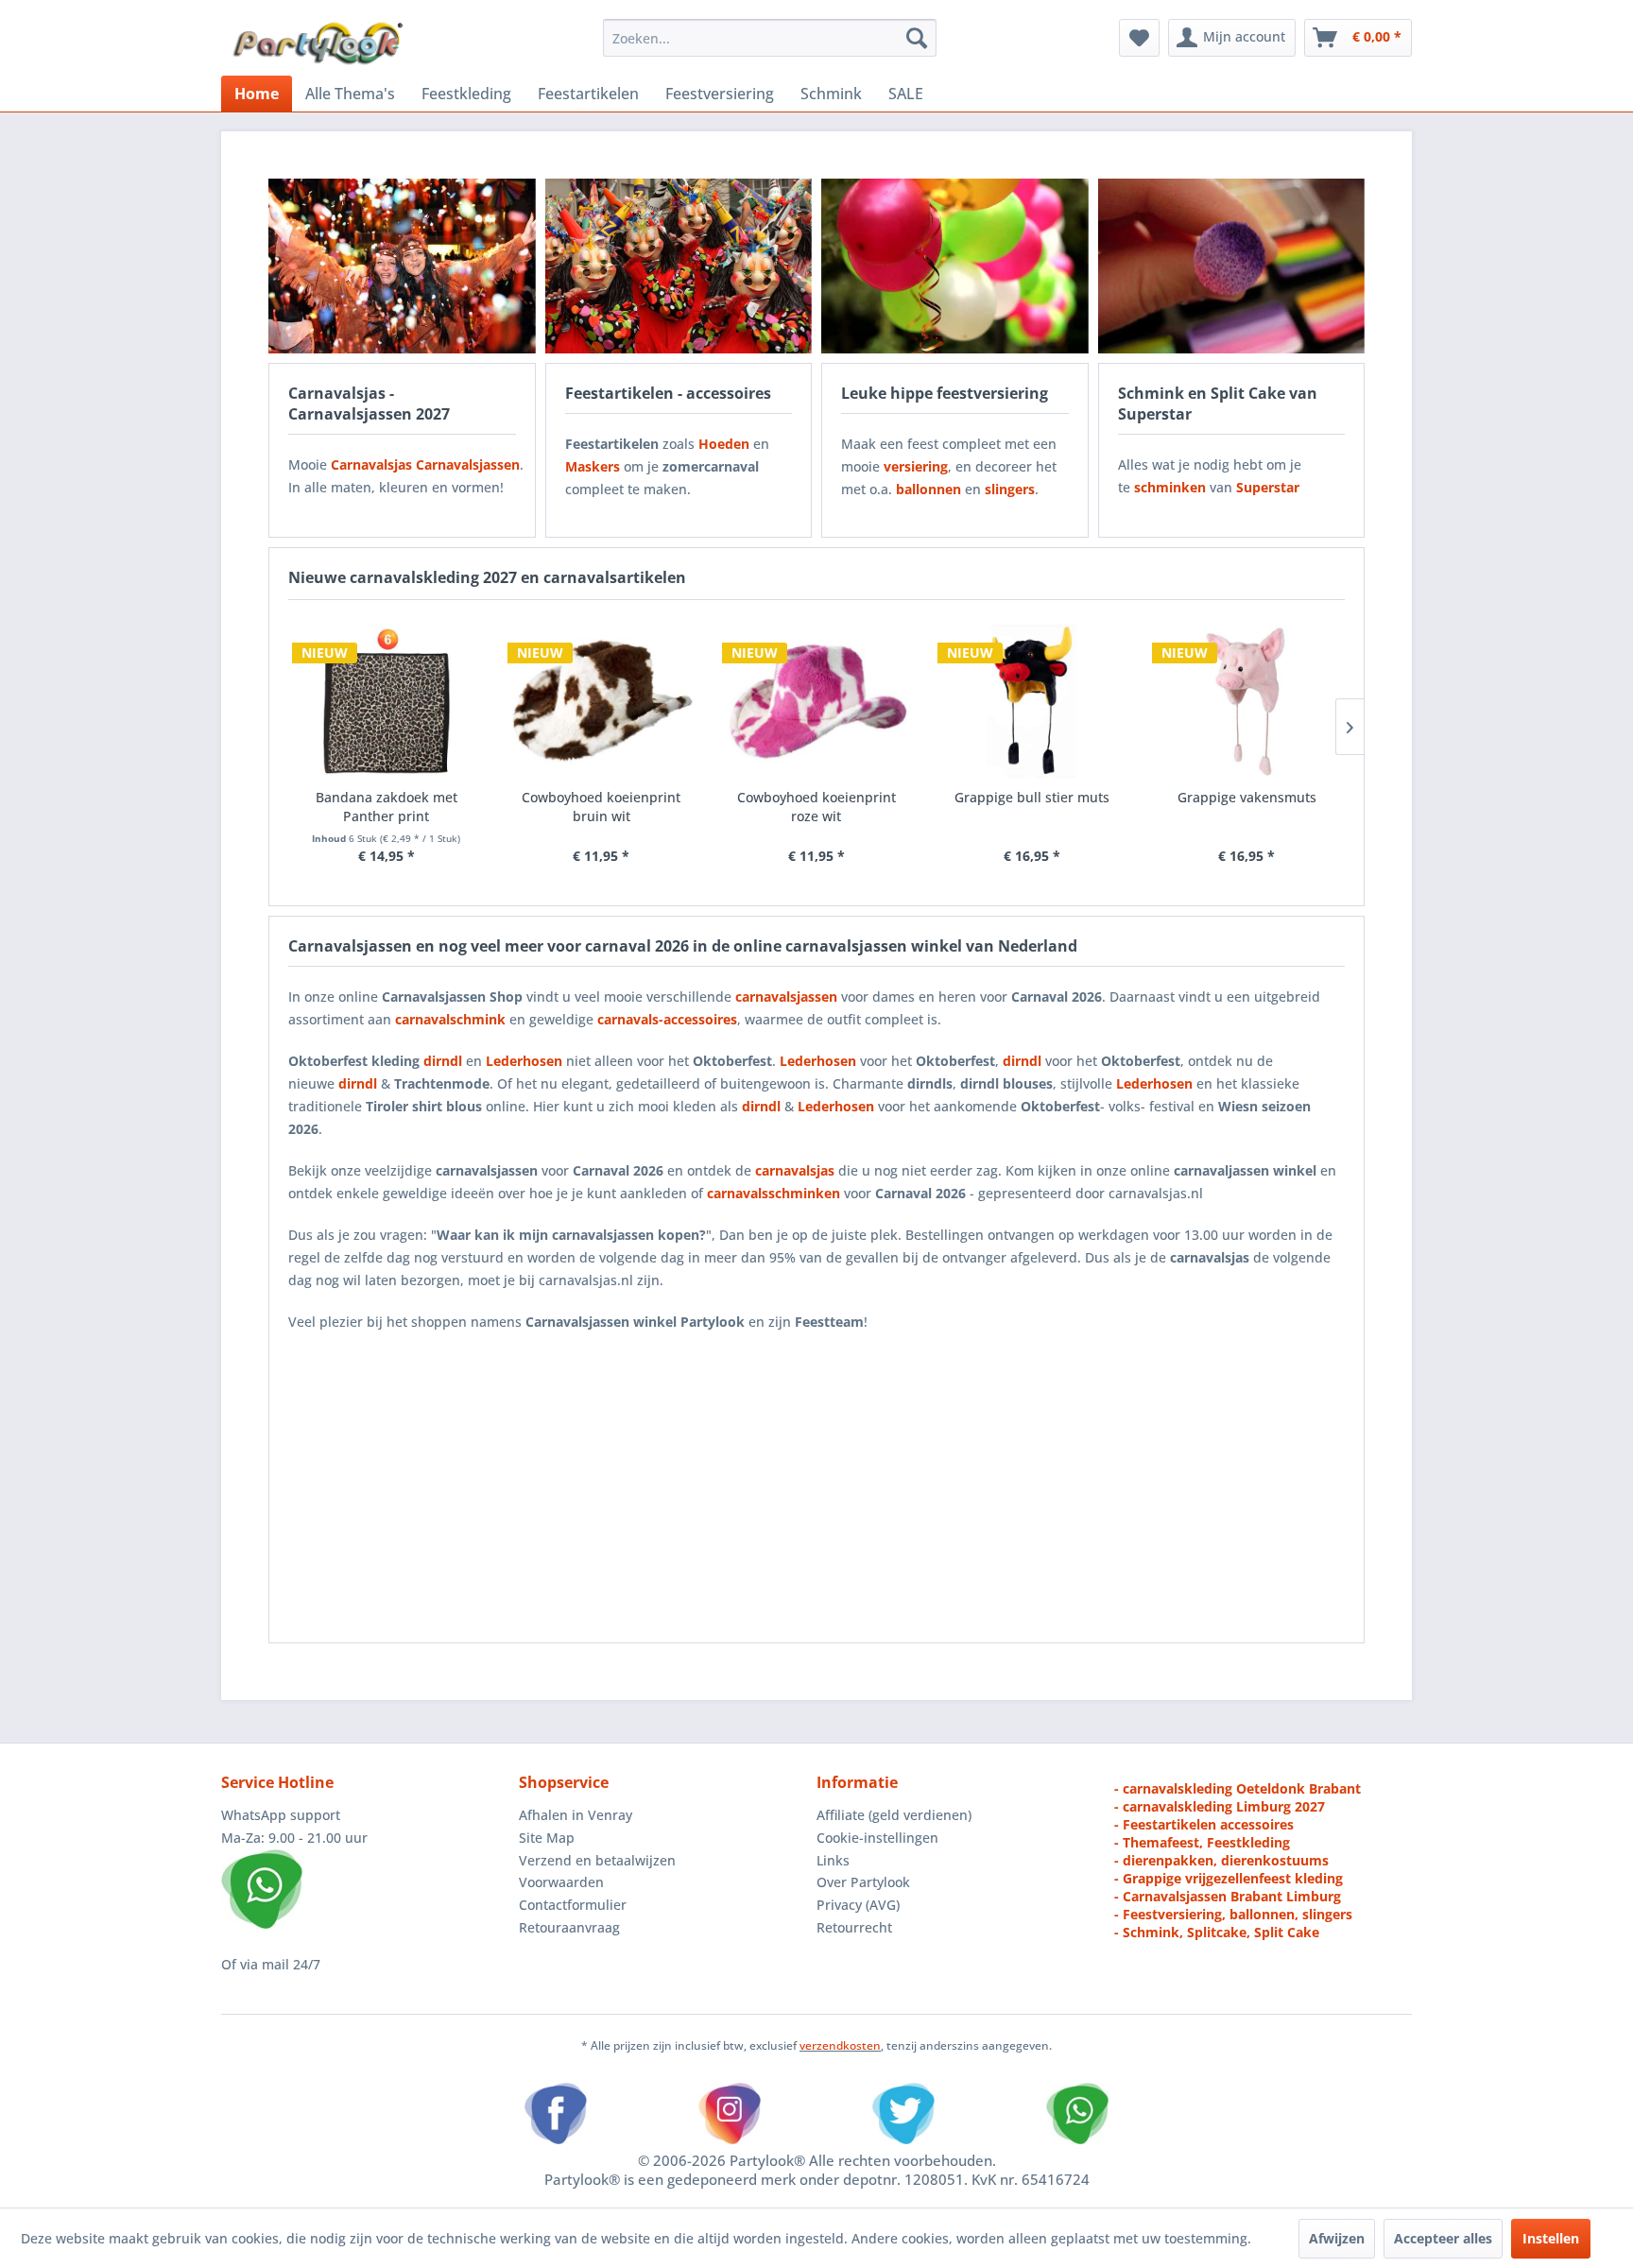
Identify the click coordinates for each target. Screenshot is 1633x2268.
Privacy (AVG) (858, 1905)
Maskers (593, 466)
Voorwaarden (561, 1882)
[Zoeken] (917, 38)
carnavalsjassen (786, 997)
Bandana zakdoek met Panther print (387, 807)
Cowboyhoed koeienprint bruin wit (601, 807)
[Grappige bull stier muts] (1032, 701)
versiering (916, 466)
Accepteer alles (1443, 2238)
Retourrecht (854, 1927)
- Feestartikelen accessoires (1204, 1824)
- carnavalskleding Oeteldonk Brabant (1238, 1788)
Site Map (547, 1838)
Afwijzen (1337, 2238)
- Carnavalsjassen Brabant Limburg (1228, 1896)
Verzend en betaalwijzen (597, 1860)
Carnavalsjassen (468, 464)
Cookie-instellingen (877, 1838)
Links (833, 1860)
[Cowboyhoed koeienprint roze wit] (816, 701)
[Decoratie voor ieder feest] (955, 266)
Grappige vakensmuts (1247, 797)
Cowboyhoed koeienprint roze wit (816, 807)
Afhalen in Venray (576, 1815)
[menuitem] (770, 38)
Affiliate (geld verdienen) (894, 1815)
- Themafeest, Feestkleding (1202, 1842)
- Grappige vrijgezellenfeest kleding (1229, 1878)
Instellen (1551, 2238)
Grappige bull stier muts (1032, 797)
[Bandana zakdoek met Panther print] (387, 701)
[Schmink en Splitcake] (1232, 266)
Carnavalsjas (371, 464)
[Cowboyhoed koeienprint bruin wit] (602, 701)
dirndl (443, 1061)
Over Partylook (863, 1882)
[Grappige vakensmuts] (1246, 701)
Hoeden (724, 444)
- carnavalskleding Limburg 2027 (1220, 1806)
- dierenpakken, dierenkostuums (1221, 1860)
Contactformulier (573, 1905)
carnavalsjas (795, 1170)
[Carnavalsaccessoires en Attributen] (679, 266)
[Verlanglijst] (1139, 38)
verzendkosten (840, 2045)
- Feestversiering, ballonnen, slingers (1233, 1914)
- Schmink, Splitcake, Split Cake (1217, 1932)
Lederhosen (818, 1061)
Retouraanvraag (569, 1927)
